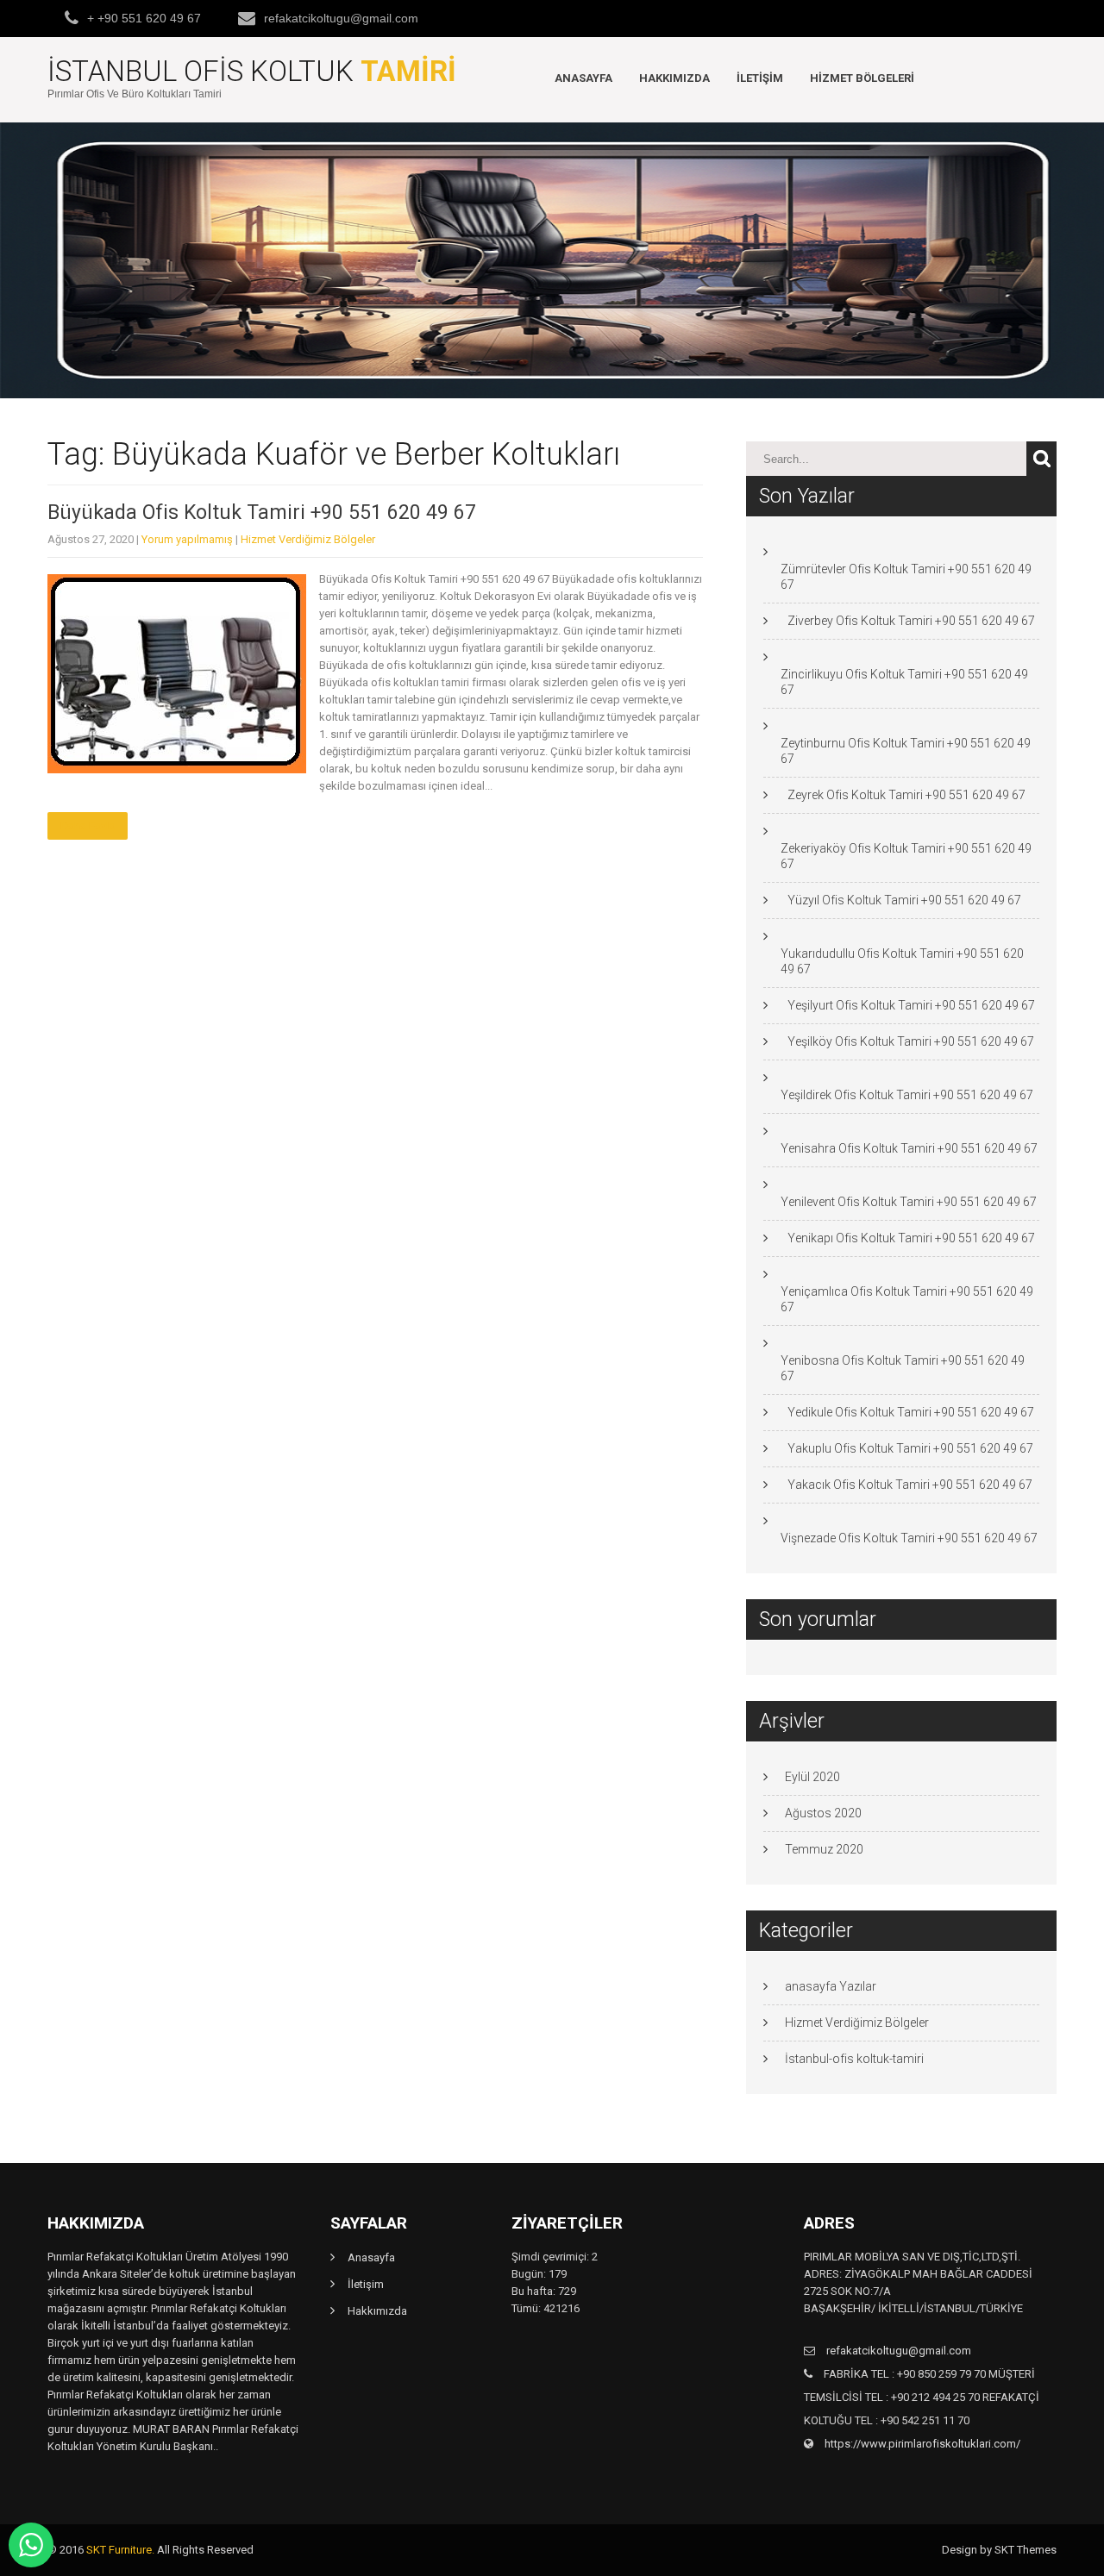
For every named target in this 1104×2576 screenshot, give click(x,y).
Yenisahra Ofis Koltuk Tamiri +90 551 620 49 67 (909, 1148)
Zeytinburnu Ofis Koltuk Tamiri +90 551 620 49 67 (906, 751)
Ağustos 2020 (823, 1813)
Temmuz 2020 (824, 1849)
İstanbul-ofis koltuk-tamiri (854, 2059)
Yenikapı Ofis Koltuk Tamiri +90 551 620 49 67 (911, 1238)
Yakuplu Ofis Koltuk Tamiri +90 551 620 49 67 (910, 1448)
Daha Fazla (88, 826)
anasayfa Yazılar (831, 1986)
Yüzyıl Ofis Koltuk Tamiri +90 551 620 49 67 (904, 900)
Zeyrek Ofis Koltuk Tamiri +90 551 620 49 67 (906, 795)
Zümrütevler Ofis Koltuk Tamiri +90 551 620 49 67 (906, 577)
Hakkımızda (674, 78)
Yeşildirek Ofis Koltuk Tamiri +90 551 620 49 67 (907, 1095)
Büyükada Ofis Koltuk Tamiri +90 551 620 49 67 (262, 513)
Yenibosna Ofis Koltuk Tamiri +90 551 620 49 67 (903, 1368)
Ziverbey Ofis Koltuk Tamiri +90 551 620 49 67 (911, 621)
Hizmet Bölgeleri (862, 78)
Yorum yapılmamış (187, 539)
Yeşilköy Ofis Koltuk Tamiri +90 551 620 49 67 (911, 1041)
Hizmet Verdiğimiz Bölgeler (308, 539)
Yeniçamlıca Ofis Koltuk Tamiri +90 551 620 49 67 (907, 1299)
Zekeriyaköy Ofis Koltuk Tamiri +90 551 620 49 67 (906, 856)
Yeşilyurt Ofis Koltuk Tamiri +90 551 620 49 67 (911, 1005)
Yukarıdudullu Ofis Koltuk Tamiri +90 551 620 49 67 (902, 961)
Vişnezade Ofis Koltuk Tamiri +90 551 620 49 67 (909, 1538)
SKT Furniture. (120, 2550)
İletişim (760, 78)
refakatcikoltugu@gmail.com (341, 18)
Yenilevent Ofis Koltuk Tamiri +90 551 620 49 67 (909, 1202)
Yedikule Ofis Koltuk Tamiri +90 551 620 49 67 (911, 1412)
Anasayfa (583, 78)
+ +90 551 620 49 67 (144, 18)
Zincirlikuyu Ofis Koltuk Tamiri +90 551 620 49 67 (904, 682)
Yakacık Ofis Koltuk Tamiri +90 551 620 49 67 (910, 1485)
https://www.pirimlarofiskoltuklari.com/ (921, 2444)
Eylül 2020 (812, 1777)
